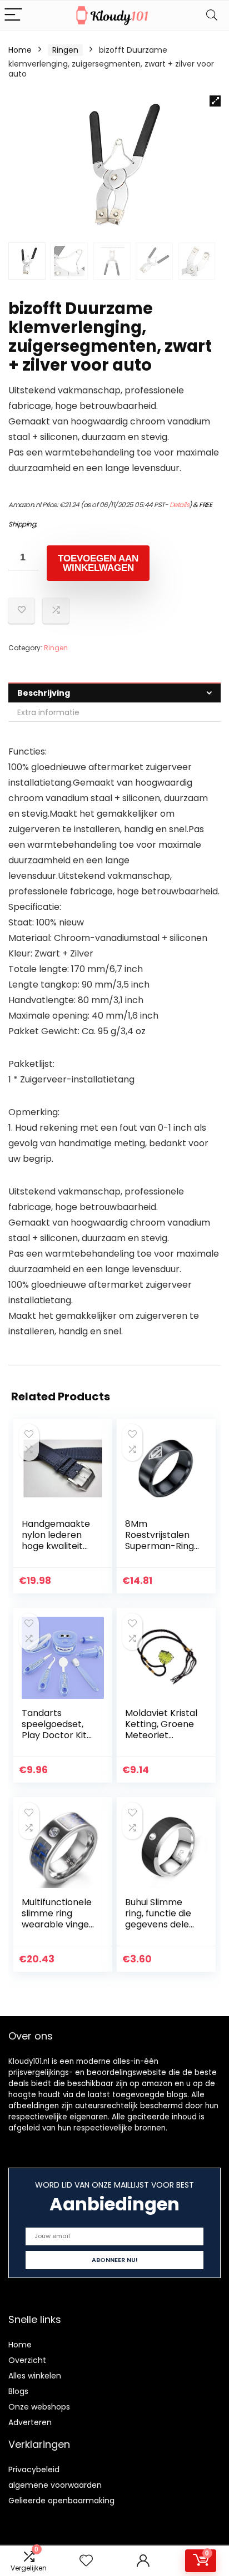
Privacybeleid (34, 2469)
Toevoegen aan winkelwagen (98, 563)
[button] (215, 101)
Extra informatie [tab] (48, 712)
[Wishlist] (86, 2561)
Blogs (18, 2391)
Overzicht (27, 2360)
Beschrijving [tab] (44, 693)
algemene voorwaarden (55, 2485)
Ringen (65, 50)
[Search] (212, 15)
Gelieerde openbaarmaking (61, 2501)
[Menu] (13, 15)
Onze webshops (39, 2407)
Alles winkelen (35, 2376)
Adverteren (30, 2422)
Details (180, 505)
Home (20, 50)
